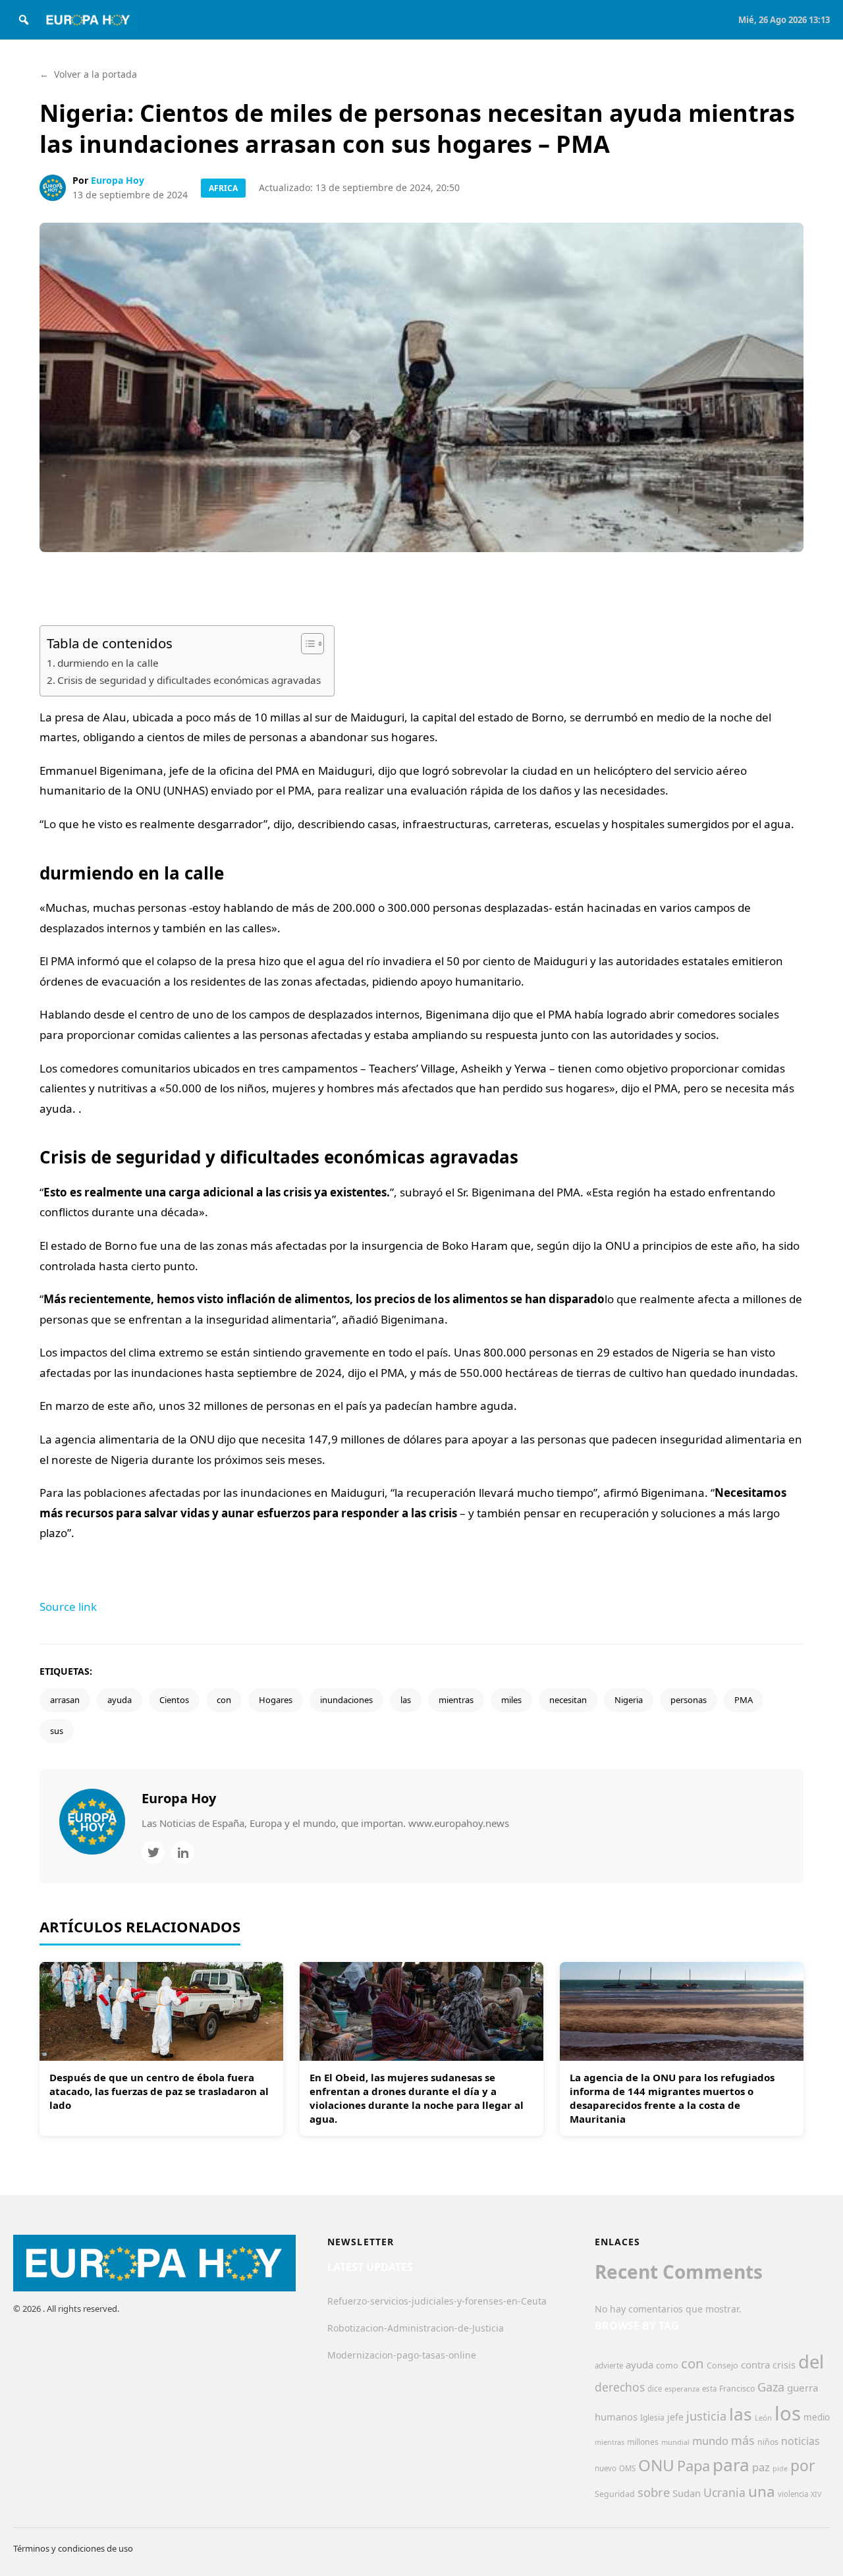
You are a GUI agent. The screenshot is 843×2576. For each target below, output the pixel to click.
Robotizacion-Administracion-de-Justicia (416, 2328)
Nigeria (629, 1700)
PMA (744, 1700)
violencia (793, 2494)
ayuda (120, 1700)
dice (655, 2389)
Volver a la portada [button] (88, 74)
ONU (656, 2465)
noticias (801, 2441)
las (406, 1700)
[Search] (24, 20)
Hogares (276, 1700)
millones (643, 2442)
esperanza (682, 2389)
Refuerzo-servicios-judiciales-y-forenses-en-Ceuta (437, 2301)
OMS (627, 2468)
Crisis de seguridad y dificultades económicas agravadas (189, 680)
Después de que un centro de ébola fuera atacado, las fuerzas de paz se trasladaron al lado (159, 2091)
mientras (456, 1700)
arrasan (65, 1700)
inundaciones (346, 1700)
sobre (654, 2492)
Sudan (687, 2493)
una (762, 2491)
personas (689, 1700)
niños (768, 2442)
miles (511, 1700)
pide (780, 2469)
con (224, 1700)
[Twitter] (153, 1852)
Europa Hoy (118, 180)
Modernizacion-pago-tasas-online (402, 2355)
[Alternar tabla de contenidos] (306, 644)
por (802, 2466)
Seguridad (615, 2494)
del (811, 2362)
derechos (620, 2387)
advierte (609, 2366)
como (667, 2365)
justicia (706, 2416)
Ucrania (724, 2492)
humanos (616, 2417)
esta (709, 2389)
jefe (675, 2417)
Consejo (722, 2365)
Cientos (174, 1700)
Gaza (771, 2387)
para (731, 2465)
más (743, 2440)
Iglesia (652, 2418)
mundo (710, 2441)
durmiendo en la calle (108, 663)
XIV (816, 2494)
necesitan (568, 1700)
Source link (68, 1607)
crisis (784, 2365)
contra (755, 2365)
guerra (803, 2388)
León (763, 2418)
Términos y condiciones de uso (73, 2548)
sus (57, 1731)
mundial (675, 2442)
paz (761, 2467)
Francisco (737, 2389)
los (788, 2413)
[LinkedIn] (183, 1852)
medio (817, 2417)
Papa (693, 2466)
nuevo (606, 2468)
